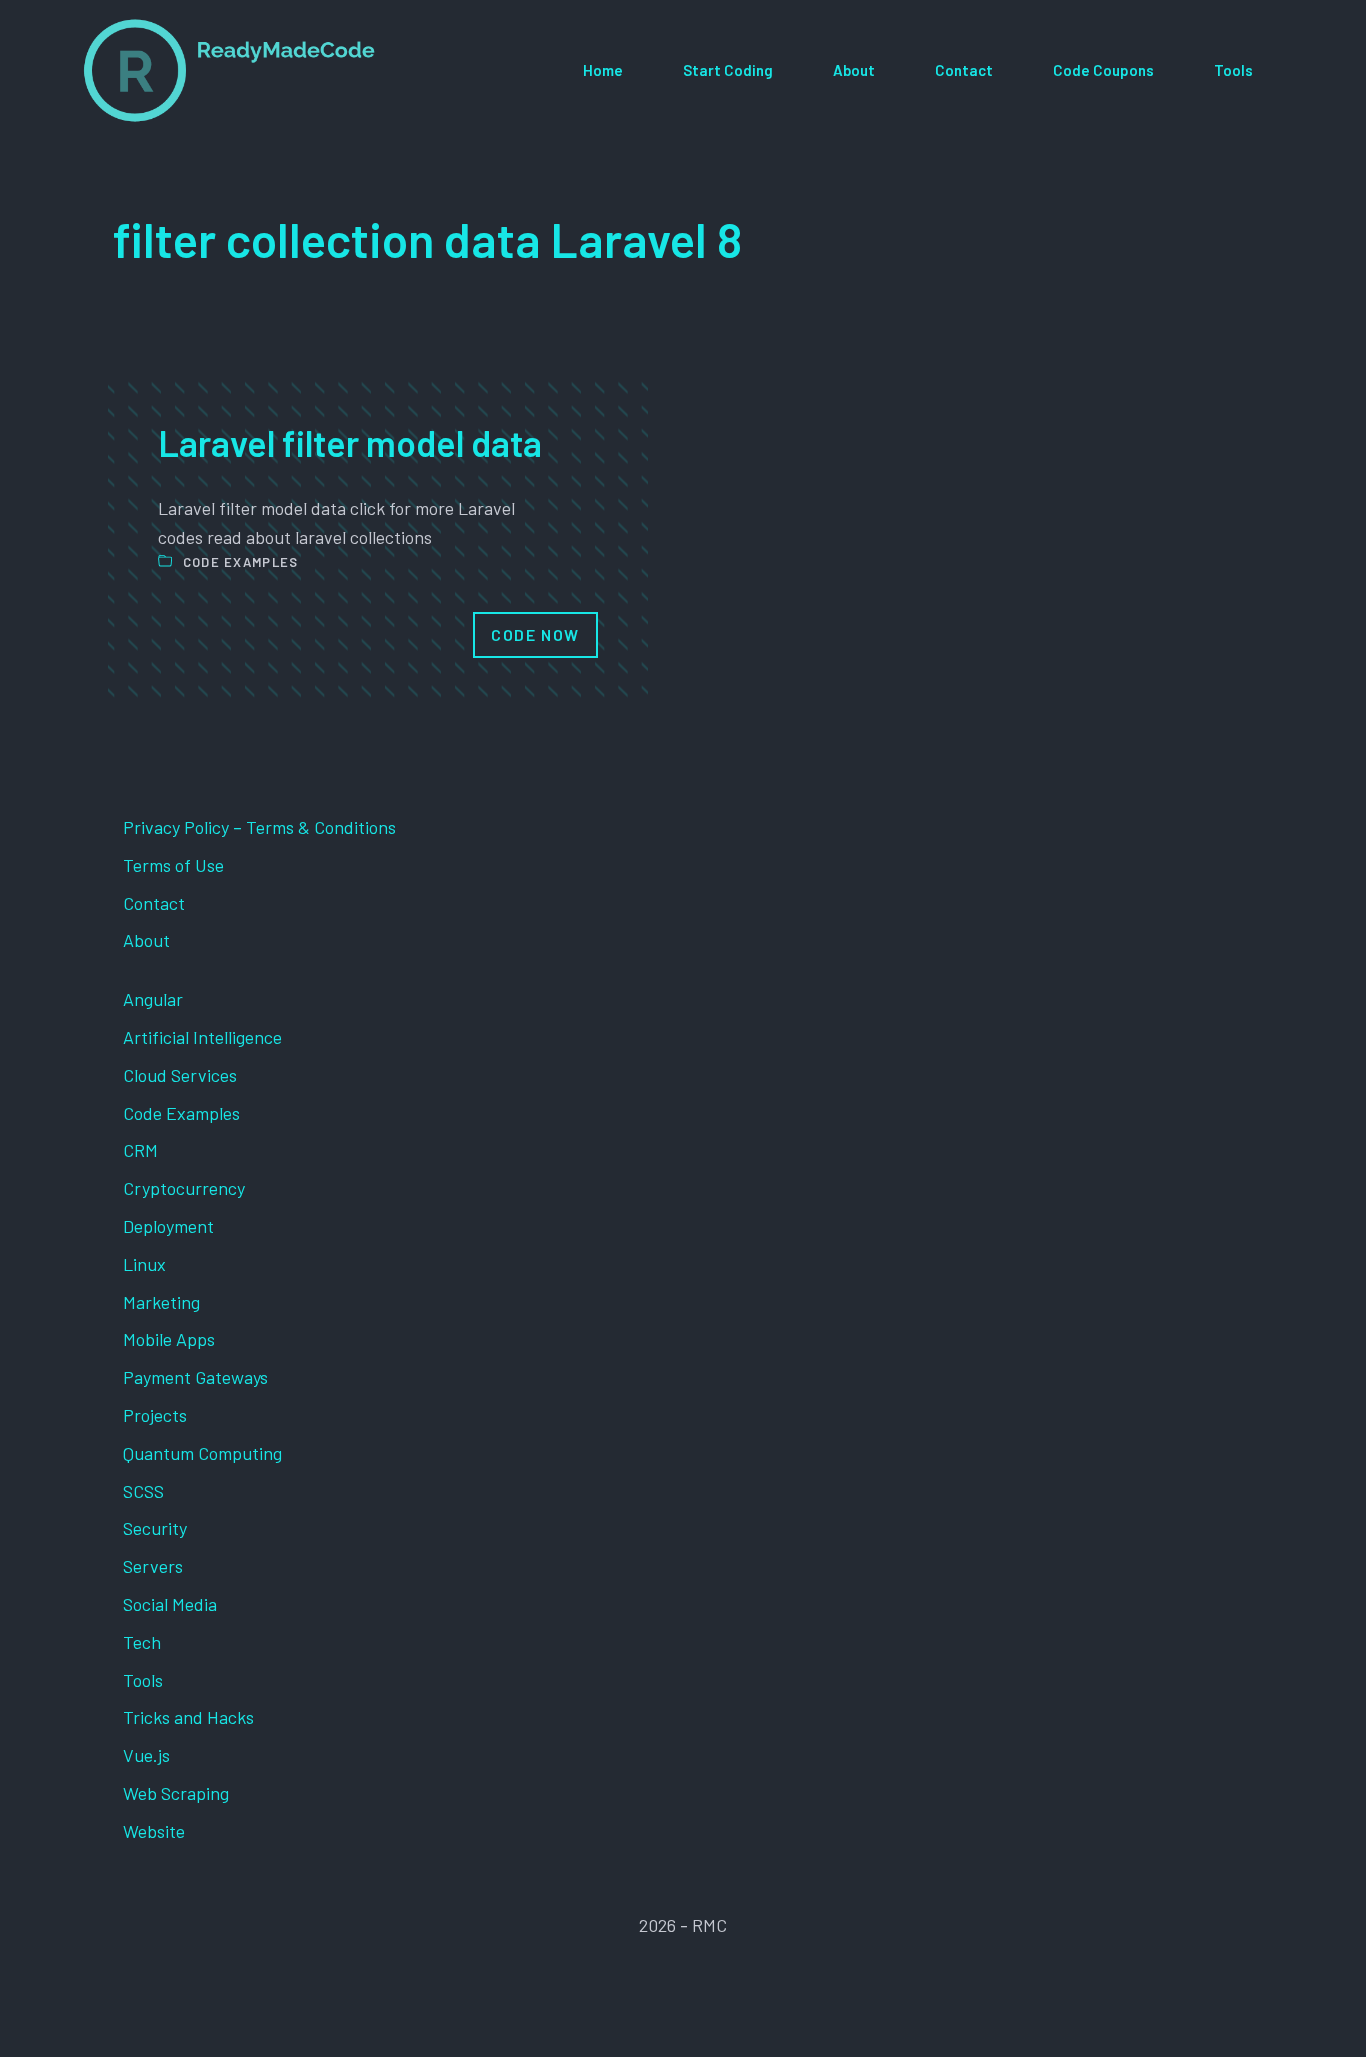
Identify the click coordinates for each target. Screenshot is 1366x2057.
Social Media (170, 1604)
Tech (142, 1642)
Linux (144, 1264)
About (854, 70)
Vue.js (146, 1755)
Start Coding (728, 70)
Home (603, 70)
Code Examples (241, 562)
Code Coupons (1103, 70)
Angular (153, 999)
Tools (1233, 70)
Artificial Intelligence (202, 1037)
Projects (155, 1415)
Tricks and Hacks (188, 1717)
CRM (140, 1150)
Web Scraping (176, 1793)
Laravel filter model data (350, 442)
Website (154, 1831)
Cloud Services (180, 1075)
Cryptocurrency (184, 1188)
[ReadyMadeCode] (229, 70)
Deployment (168, 1226)
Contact (964, 70)
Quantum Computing (202, 1453)
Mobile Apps (169, 1339)
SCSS (143, 1491)
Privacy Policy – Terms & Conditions (259, 827)
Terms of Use (173, 865)
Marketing (161, 1302)
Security (155, 1528)
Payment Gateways (195, 1377)
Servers (153, 1566)
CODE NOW (535, 634)
